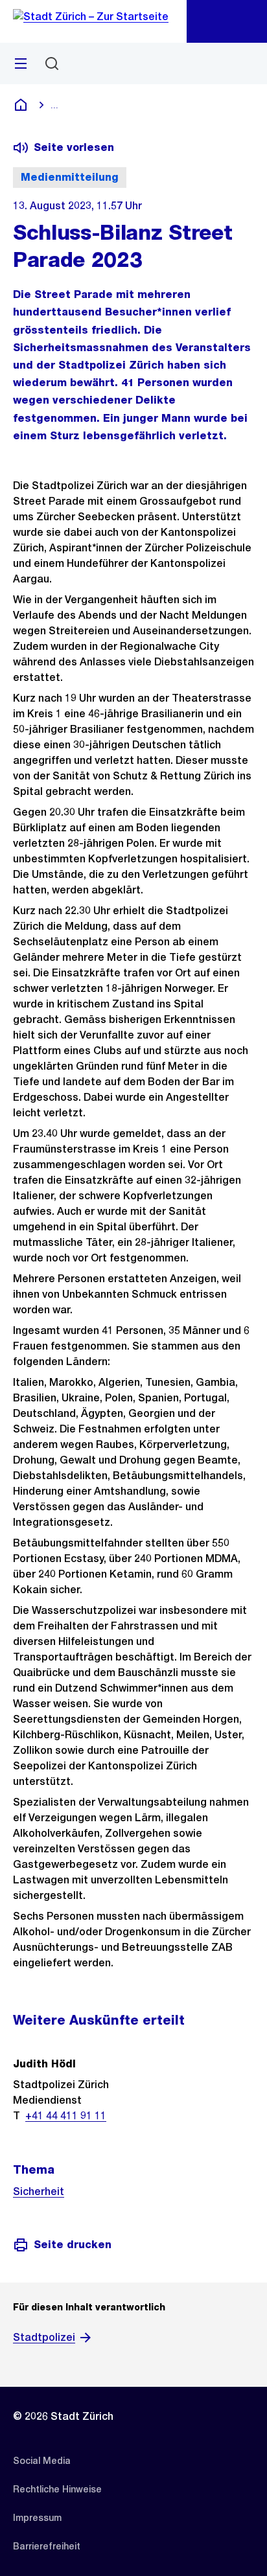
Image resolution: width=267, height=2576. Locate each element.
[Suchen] (52, 63)
